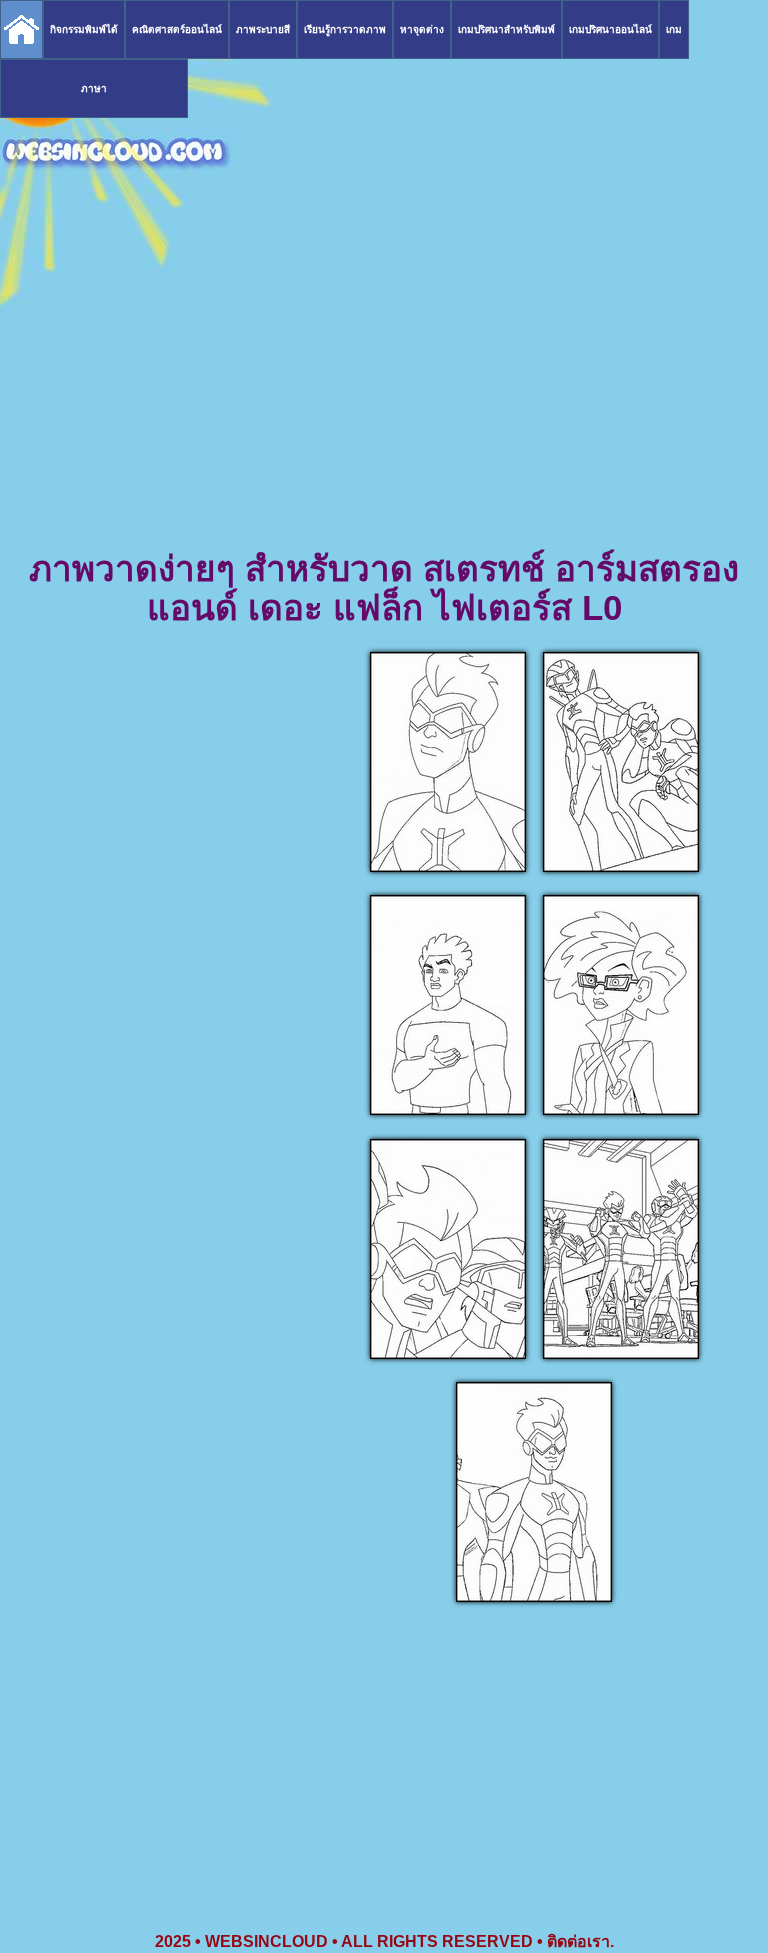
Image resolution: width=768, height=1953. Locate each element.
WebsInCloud (266, 1941)
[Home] (21, 29)
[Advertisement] (384, 390)
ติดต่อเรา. (580, 1941)
